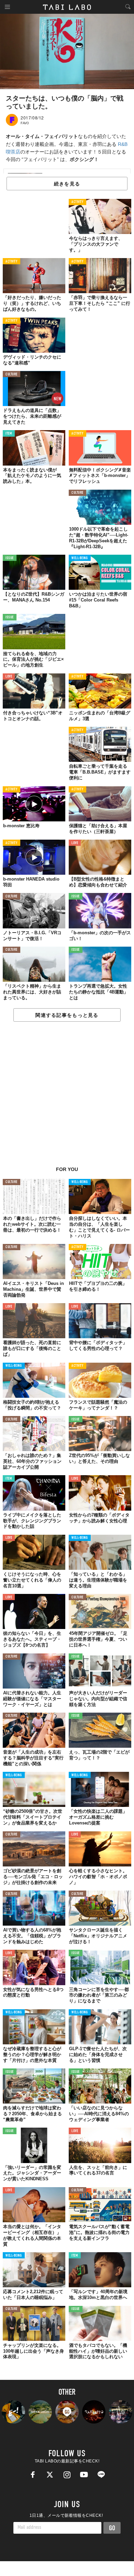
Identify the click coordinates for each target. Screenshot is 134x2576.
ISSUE (10, 558)
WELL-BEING (80, 558)
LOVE (9, 677)
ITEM (9, 434)
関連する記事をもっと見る (67, 1015)
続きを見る (67, 184)
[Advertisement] (67, 1098)
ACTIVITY (77, 202)
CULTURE (12, 375)
